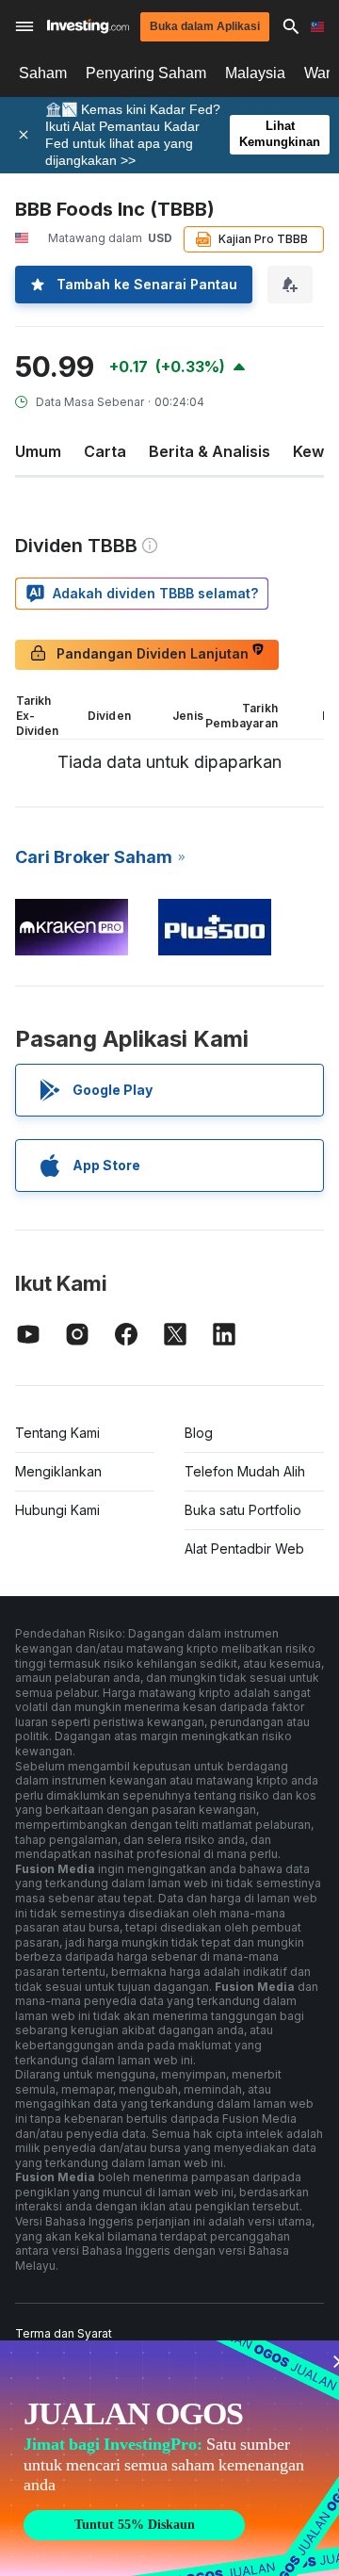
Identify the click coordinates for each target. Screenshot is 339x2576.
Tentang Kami (57, 1433)
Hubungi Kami (57, 1510)
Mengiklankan (58, 1471)
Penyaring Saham (146, 73)
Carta (105, 451)
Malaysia (255, 73)
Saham (43, 73)
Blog (199, 1433)
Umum (38, 451)
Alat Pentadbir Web (244, 1549)
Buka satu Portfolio (243, 1510)
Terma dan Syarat (64, 2333)
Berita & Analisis (210, 451)
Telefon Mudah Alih (245, 1471)
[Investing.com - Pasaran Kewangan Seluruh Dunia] (88, 26)
